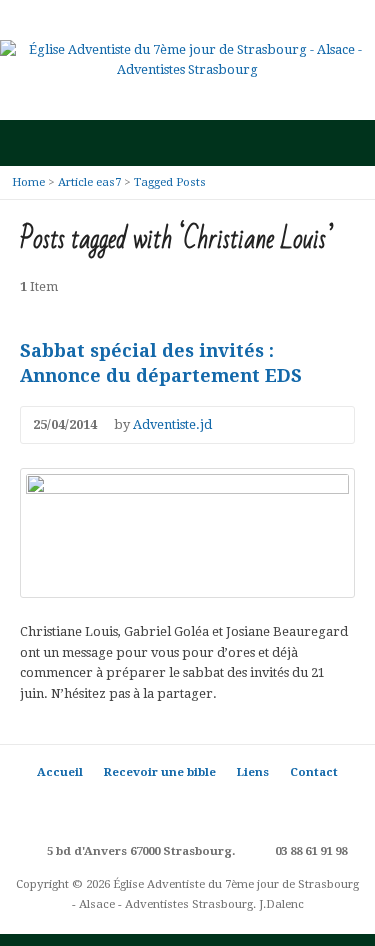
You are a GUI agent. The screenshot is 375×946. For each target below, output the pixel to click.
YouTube (217, 806)
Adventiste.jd (172, 424)
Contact (314, 772)
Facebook (157, 806)
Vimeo (247, 806)
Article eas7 (89, 182)
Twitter (127, 806)
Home (28, 182)
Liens (253, 772)
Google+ (187, 806)
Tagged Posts (170, 182)
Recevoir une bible (160, 772)
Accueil (60, 772)
